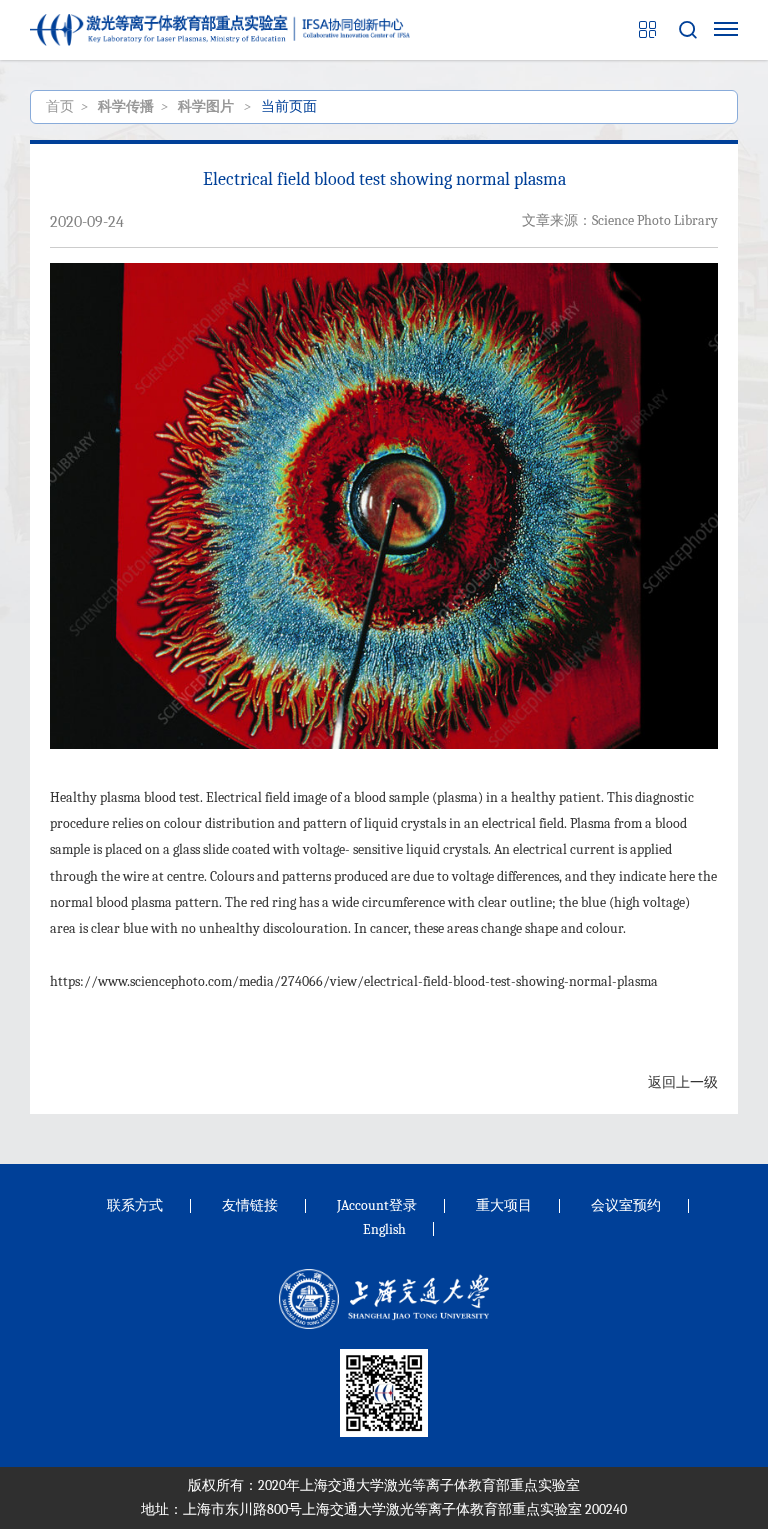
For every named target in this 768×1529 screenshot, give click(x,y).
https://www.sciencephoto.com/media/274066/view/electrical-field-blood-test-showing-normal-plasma (354, 981)
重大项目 (504, 1205)
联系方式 (135, 1205)
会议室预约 (626, 1205)
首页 (60, 106)
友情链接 (250, 1205)
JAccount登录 (377, 1205)
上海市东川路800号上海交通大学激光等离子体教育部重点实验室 (382, 1509)
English (384, 1229)
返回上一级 (683, 1082)
